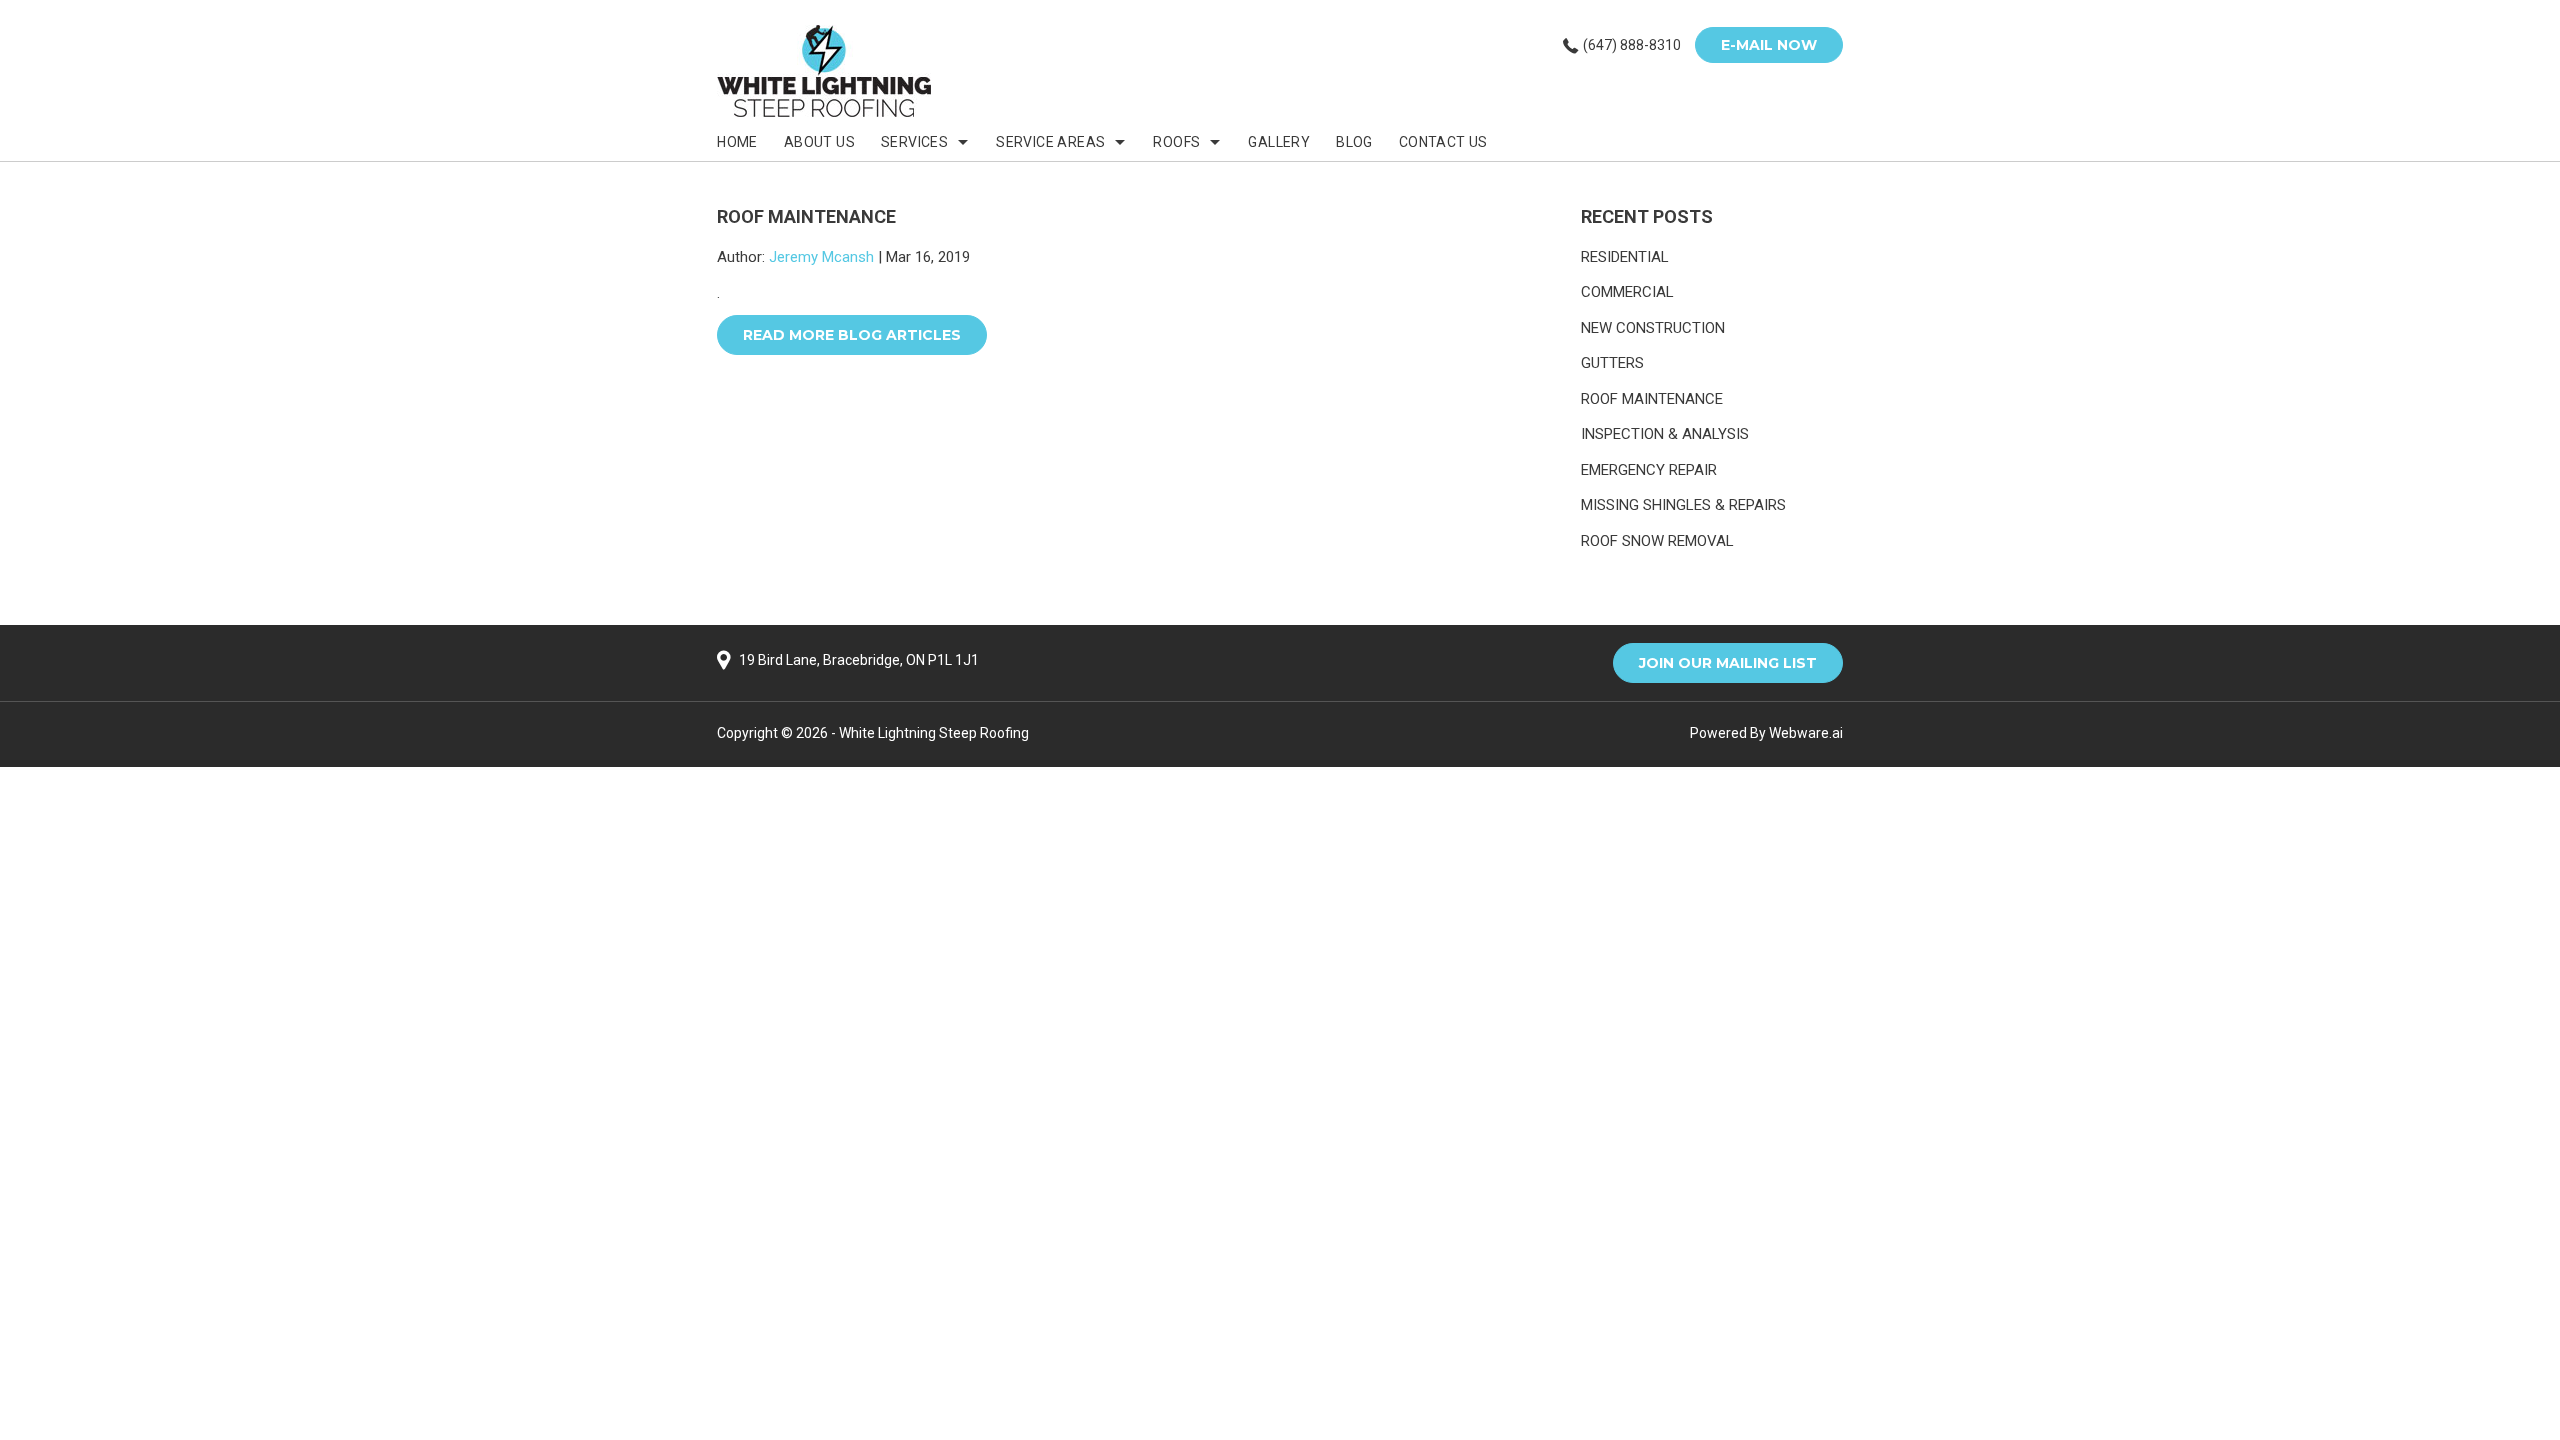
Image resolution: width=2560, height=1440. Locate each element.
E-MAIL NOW (1769, 45)
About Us (819, 142)
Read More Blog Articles (852, 335)
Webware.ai (1806, 733)
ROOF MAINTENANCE (1652, 399)
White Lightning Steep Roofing (934, 733)
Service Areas (1050, 142)
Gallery (1279, 142)
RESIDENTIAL (1625, 257)
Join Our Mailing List (1728, 663)
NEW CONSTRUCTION (1653, 328)
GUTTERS (1612, 363)
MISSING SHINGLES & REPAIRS (1683, 505)
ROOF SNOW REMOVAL (1657, 541)
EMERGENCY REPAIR (1649, 470)
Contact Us (1443, 142)
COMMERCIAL (1627, 292)
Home (737, 142)
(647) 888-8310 (1632, 45)
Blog (1354, 142)
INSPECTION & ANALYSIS (1665, 434)
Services (914, 142)
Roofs (1176, 142)
